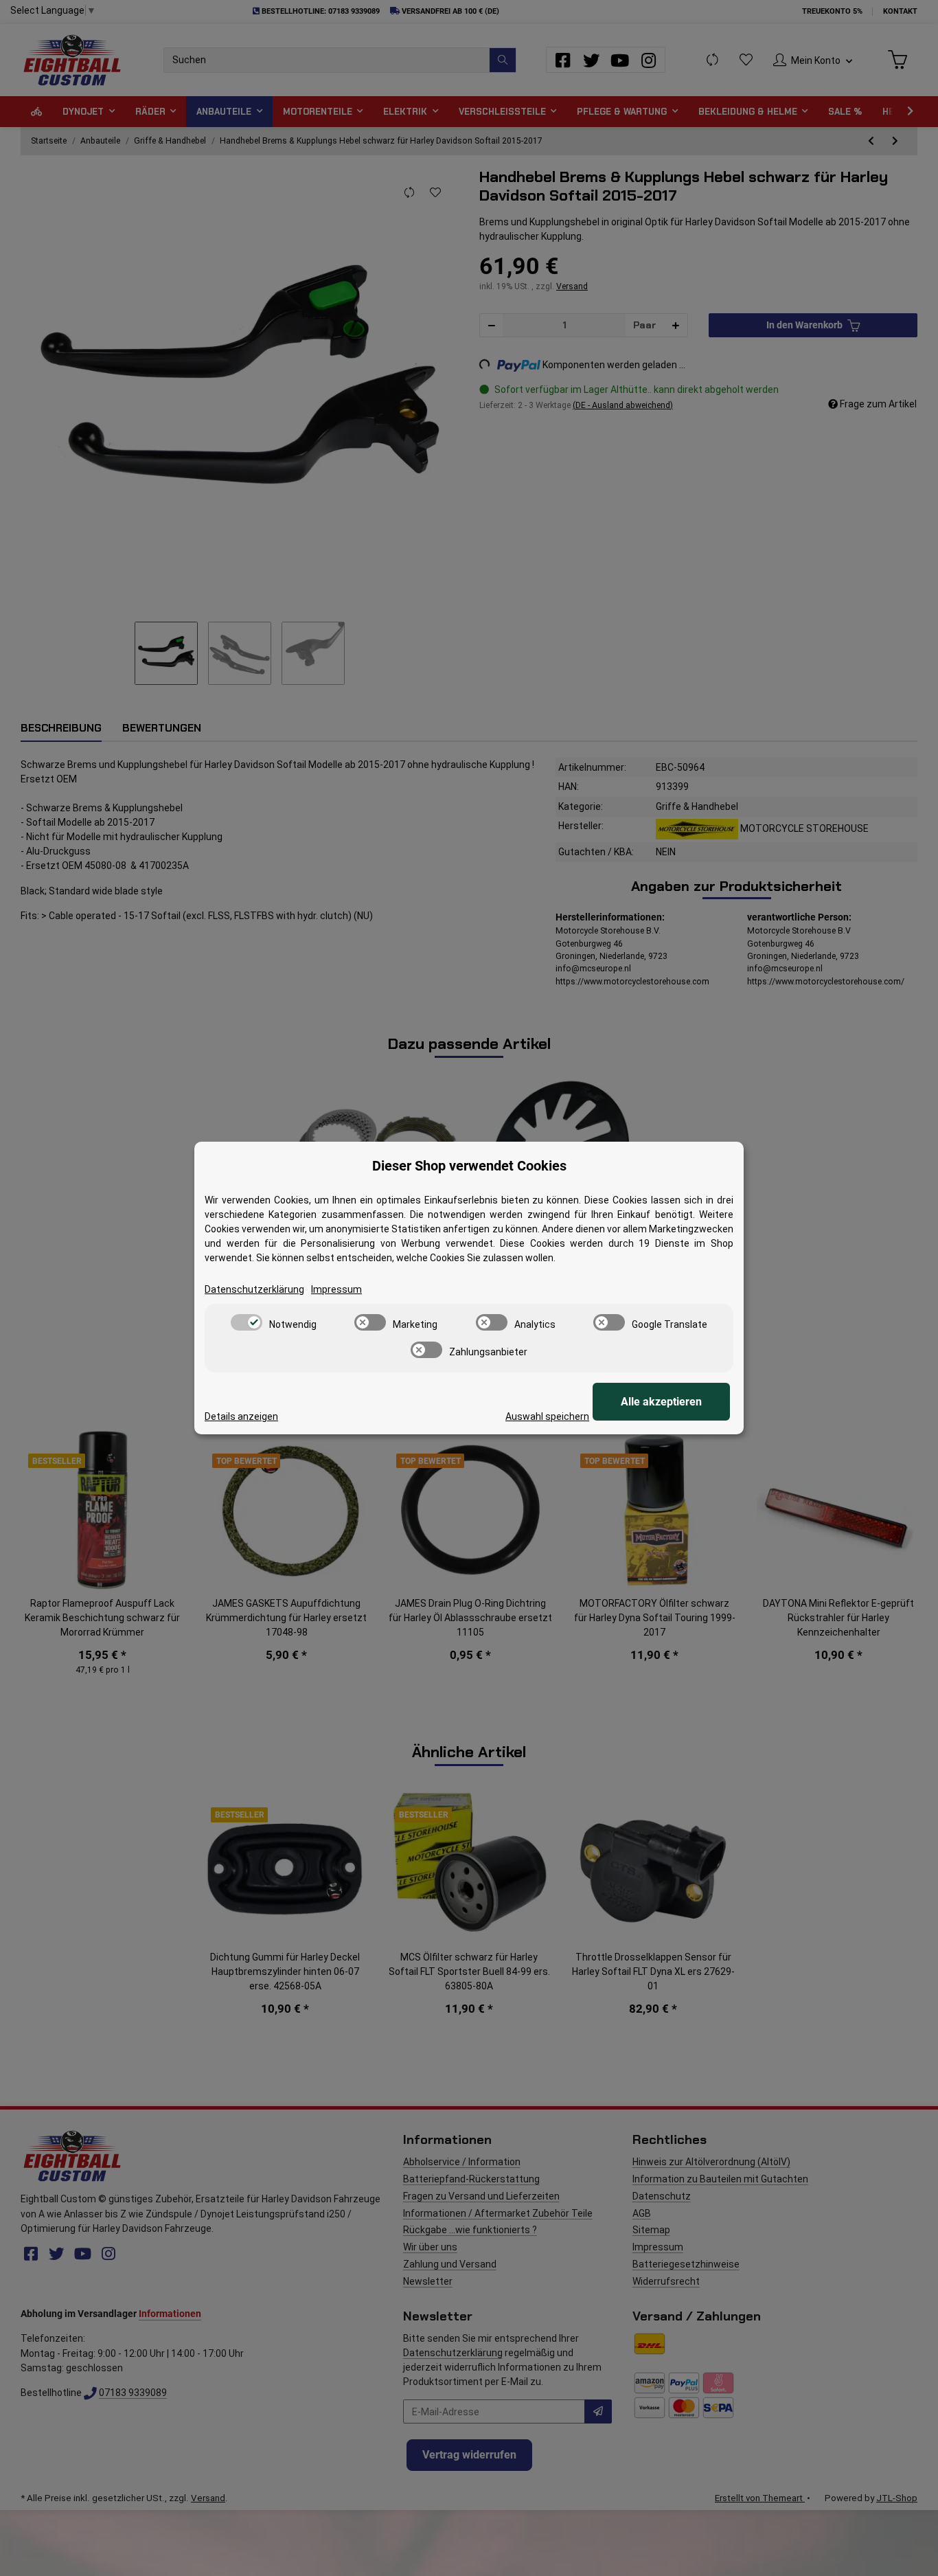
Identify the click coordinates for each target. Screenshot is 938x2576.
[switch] (247, 1322)
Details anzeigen (241, 1416)
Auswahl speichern (547, 1416)
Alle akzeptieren (661, 1402)
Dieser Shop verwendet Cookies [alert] (469, 1166)
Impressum (336, 1289)
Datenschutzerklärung (254, 1289)
